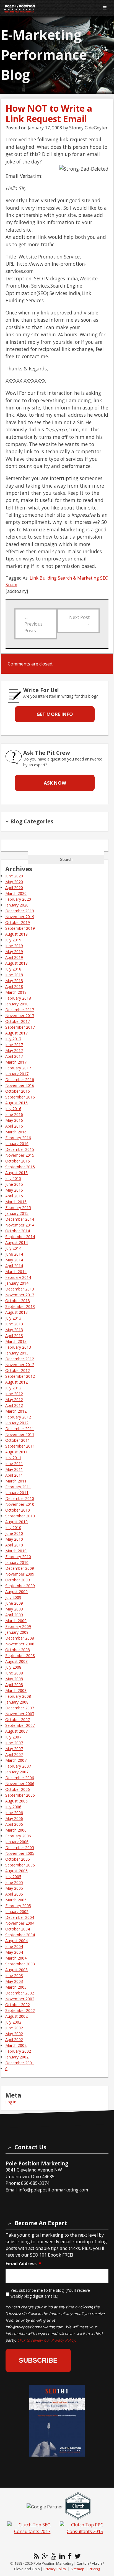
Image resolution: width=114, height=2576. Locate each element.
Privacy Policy (55, 2569)
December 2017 (20, 1010)
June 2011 (14, 1464)
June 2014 (14, 1254)
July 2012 (13, 1388)
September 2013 (20, 1306)
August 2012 (16, 1382)
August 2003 (16, 1970)
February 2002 (18, 2051)
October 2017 (18, 1021)
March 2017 (16, 1062)
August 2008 (16, 1661)
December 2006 (20, 1778)
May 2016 (14, 1120)
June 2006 (14, 1813)
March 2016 (16, 1132)
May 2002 (14, 2034)
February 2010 (18, 1557)
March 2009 (16, 1621)
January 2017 (17, 1074)
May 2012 (14, 1400)
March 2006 (16, 1830)
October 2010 (18, 1510)
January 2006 (17, 1842)
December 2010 (20, 1498)
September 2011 (20, 1446)
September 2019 (20, 928)
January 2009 (17, 1632)
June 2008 (14, 1673)
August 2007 (16, 1731)
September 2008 (20, 1656)
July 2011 (13, 1458)
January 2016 (17, 1144)
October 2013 (18, 1301)
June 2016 (14, 1114)
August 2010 (16, 1522)
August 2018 (16, 963)
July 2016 (13, 1109)
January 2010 (17, 1562)
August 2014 (16, 1242)
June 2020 (14, 876)
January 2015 (17, 1213)
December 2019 (20, 911)
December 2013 (20, 1289)
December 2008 (20, 1638)
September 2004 (20, 1935)
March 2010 (16, 1551)
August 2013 (16, 1312)
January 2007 (17, 1772)
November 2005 (20, 1853)
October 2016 (18, 1091)
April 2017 (14, 1056)
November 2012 (20, 1365)
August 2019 (16, 934)
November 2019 (20, 917)
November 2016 (20, 1085)
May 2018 (14, 981)
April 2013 (14, 1336)
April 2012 (14, 1405)
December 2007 (20, 1708)
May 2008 (14, 1679)
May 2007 (14, 1749)
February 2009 (18, 1626)
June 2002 (14, 2028)
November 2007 (20, 1714)
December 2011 (20, 1429)
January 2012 (17, 1423)
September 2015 (20, 1167)
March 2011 (16, 1481)
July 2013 (13, 1318)
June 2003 (14, 1975)
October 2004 (18, 1929)
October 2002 (18, 2005)
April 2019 (14, 957)
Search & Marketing (78, 578)
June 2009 (14, 1603)
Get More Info (55, 714)
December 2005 (20, 1848)
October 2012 (18, 1370)
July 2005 (13, 1877)
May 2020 (14, 882)
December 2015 (20, 1149)
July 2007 (13, 1737)
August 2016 (16, 1103)
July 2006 (13, 1807)
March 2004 (16, 1958)
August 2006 (16, 1801)
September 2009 (20, 1586)
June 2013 (14, 1324)
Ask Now (55, 783)
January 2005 (17, 1911)
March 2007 (16, 1760)
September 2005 (20, 1865)
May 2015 (14, 1190)
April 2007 (14, 1754)
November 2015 (20, 1155)
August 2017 (16, 1033)
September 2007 (20, 1725)
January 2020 (17, 905)
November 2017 (20, 1016)
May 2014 (14, 1260)
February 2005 (18, 1906)
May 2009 (14, 1609)
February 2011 (18, 1487)
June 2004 (14, 1946)
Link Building (43, 578)
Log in (11, 2102)
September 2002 (20, 2010)
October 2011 (18, 1440)
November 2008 (20, 1644)
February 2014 (18, 1277)
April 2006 (14, 1824)
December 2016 (20, 1080)
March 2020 (16, 893)
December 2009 (20, 1568)
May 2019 (14, 952)
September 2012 (20, 1376)
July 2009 (13, 1597)
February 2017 (18, 1068)
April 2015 (14, 1196)
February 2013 (18, 1347)
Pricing (94, 2569)
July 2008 (13, 1667)
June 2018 (14, 975)
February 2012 (18, 1417)
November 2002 (20, 1999)
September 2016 (20, 1097)
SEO (104, 578)
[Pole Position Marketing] (47, 8)
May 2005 (14, 1888)
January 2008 (17, 1702)
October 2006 (18, 1789)
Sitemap (77, 2569)
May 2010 (14, 1539)
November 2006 (20, 1784)
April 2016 (14, 1126)
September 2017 (20, 1027)
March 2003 (16, 1987)
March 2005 (16, 1900)
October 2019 (18, 922)
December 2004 (20, 1917)
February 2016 (18, 1138)
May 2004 (14, 1952)
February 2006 (18, 1836)
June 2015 (14, 1184)
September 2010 (20, 1516)
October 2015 (18, 1161)
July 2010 (13, 1528)
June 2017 (14, 1045)
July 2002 (13, 2022)
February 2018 (18, 998)
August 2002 (16, 2016)
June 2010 (14, 1533)
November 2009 (20, 1574)
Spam (11, 585)
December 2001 (20, 2063)
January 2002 (17, 2057)
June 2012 (14, 1394)
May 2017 (14, 1050)
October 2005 (18, 1859)
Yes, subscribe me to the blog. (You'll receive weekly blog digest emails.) (50, 2293)
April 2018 (14, 986)
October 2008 (18, 1650)
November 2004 (20, 1923)
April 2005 (14, 1894)
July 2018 (13, 969)
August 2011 (16, 1452)
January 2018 (17, 1004)
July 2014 (13, 1248)
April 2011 (14, 1475)
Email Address (23, 2264)
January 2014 (17, 1283)
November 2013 (20, 1295)
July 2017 (13, 1039)
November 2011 (20, 1434)
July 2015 (13, 1178)
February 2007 (18, 1766)
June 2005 (14, 1882)
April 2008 (14, 1685)
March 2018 (16, 992)
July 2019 (13, 940)
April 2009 (14, 1615)
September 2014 (20, 1237)
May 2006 (14, 1818)
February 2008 (18, 1696)
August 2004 (16, 1941)
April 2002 (14, 2039)
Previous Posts (33, 624)
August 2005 (16, 1871)
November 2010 (20, 1504)
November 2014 (20, 1225)
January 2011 (17, 1493)
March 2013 (16, 1341)
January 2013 (17, 1353)
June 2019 (14, 946)
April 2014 (14, 1266)
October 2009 (18, 1580)
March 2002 (16, 2045)
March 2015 (16, 1202)
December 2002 (20, 1993)
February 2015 (18, 1208)
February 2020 (18, 899)
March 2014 (16, 1272)
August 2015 (16, 1173)
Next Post (79, 621)
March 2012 (16, 1411)
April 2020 (14, 888)
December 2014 (20, 1219)
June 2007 (14, 1743)
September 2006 (20, 1795)
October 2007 (18, 1720)
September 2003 (20, 1964)
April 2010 (14, 1545)
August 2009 (16, 1592)
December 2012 (20, 1359)
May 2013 (14, 1330)
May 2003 (14, 1981)
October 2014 (18, 1231)
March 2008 (16, 1690)
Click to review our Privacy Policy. (47, 2340)
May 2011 (14, 1469)
